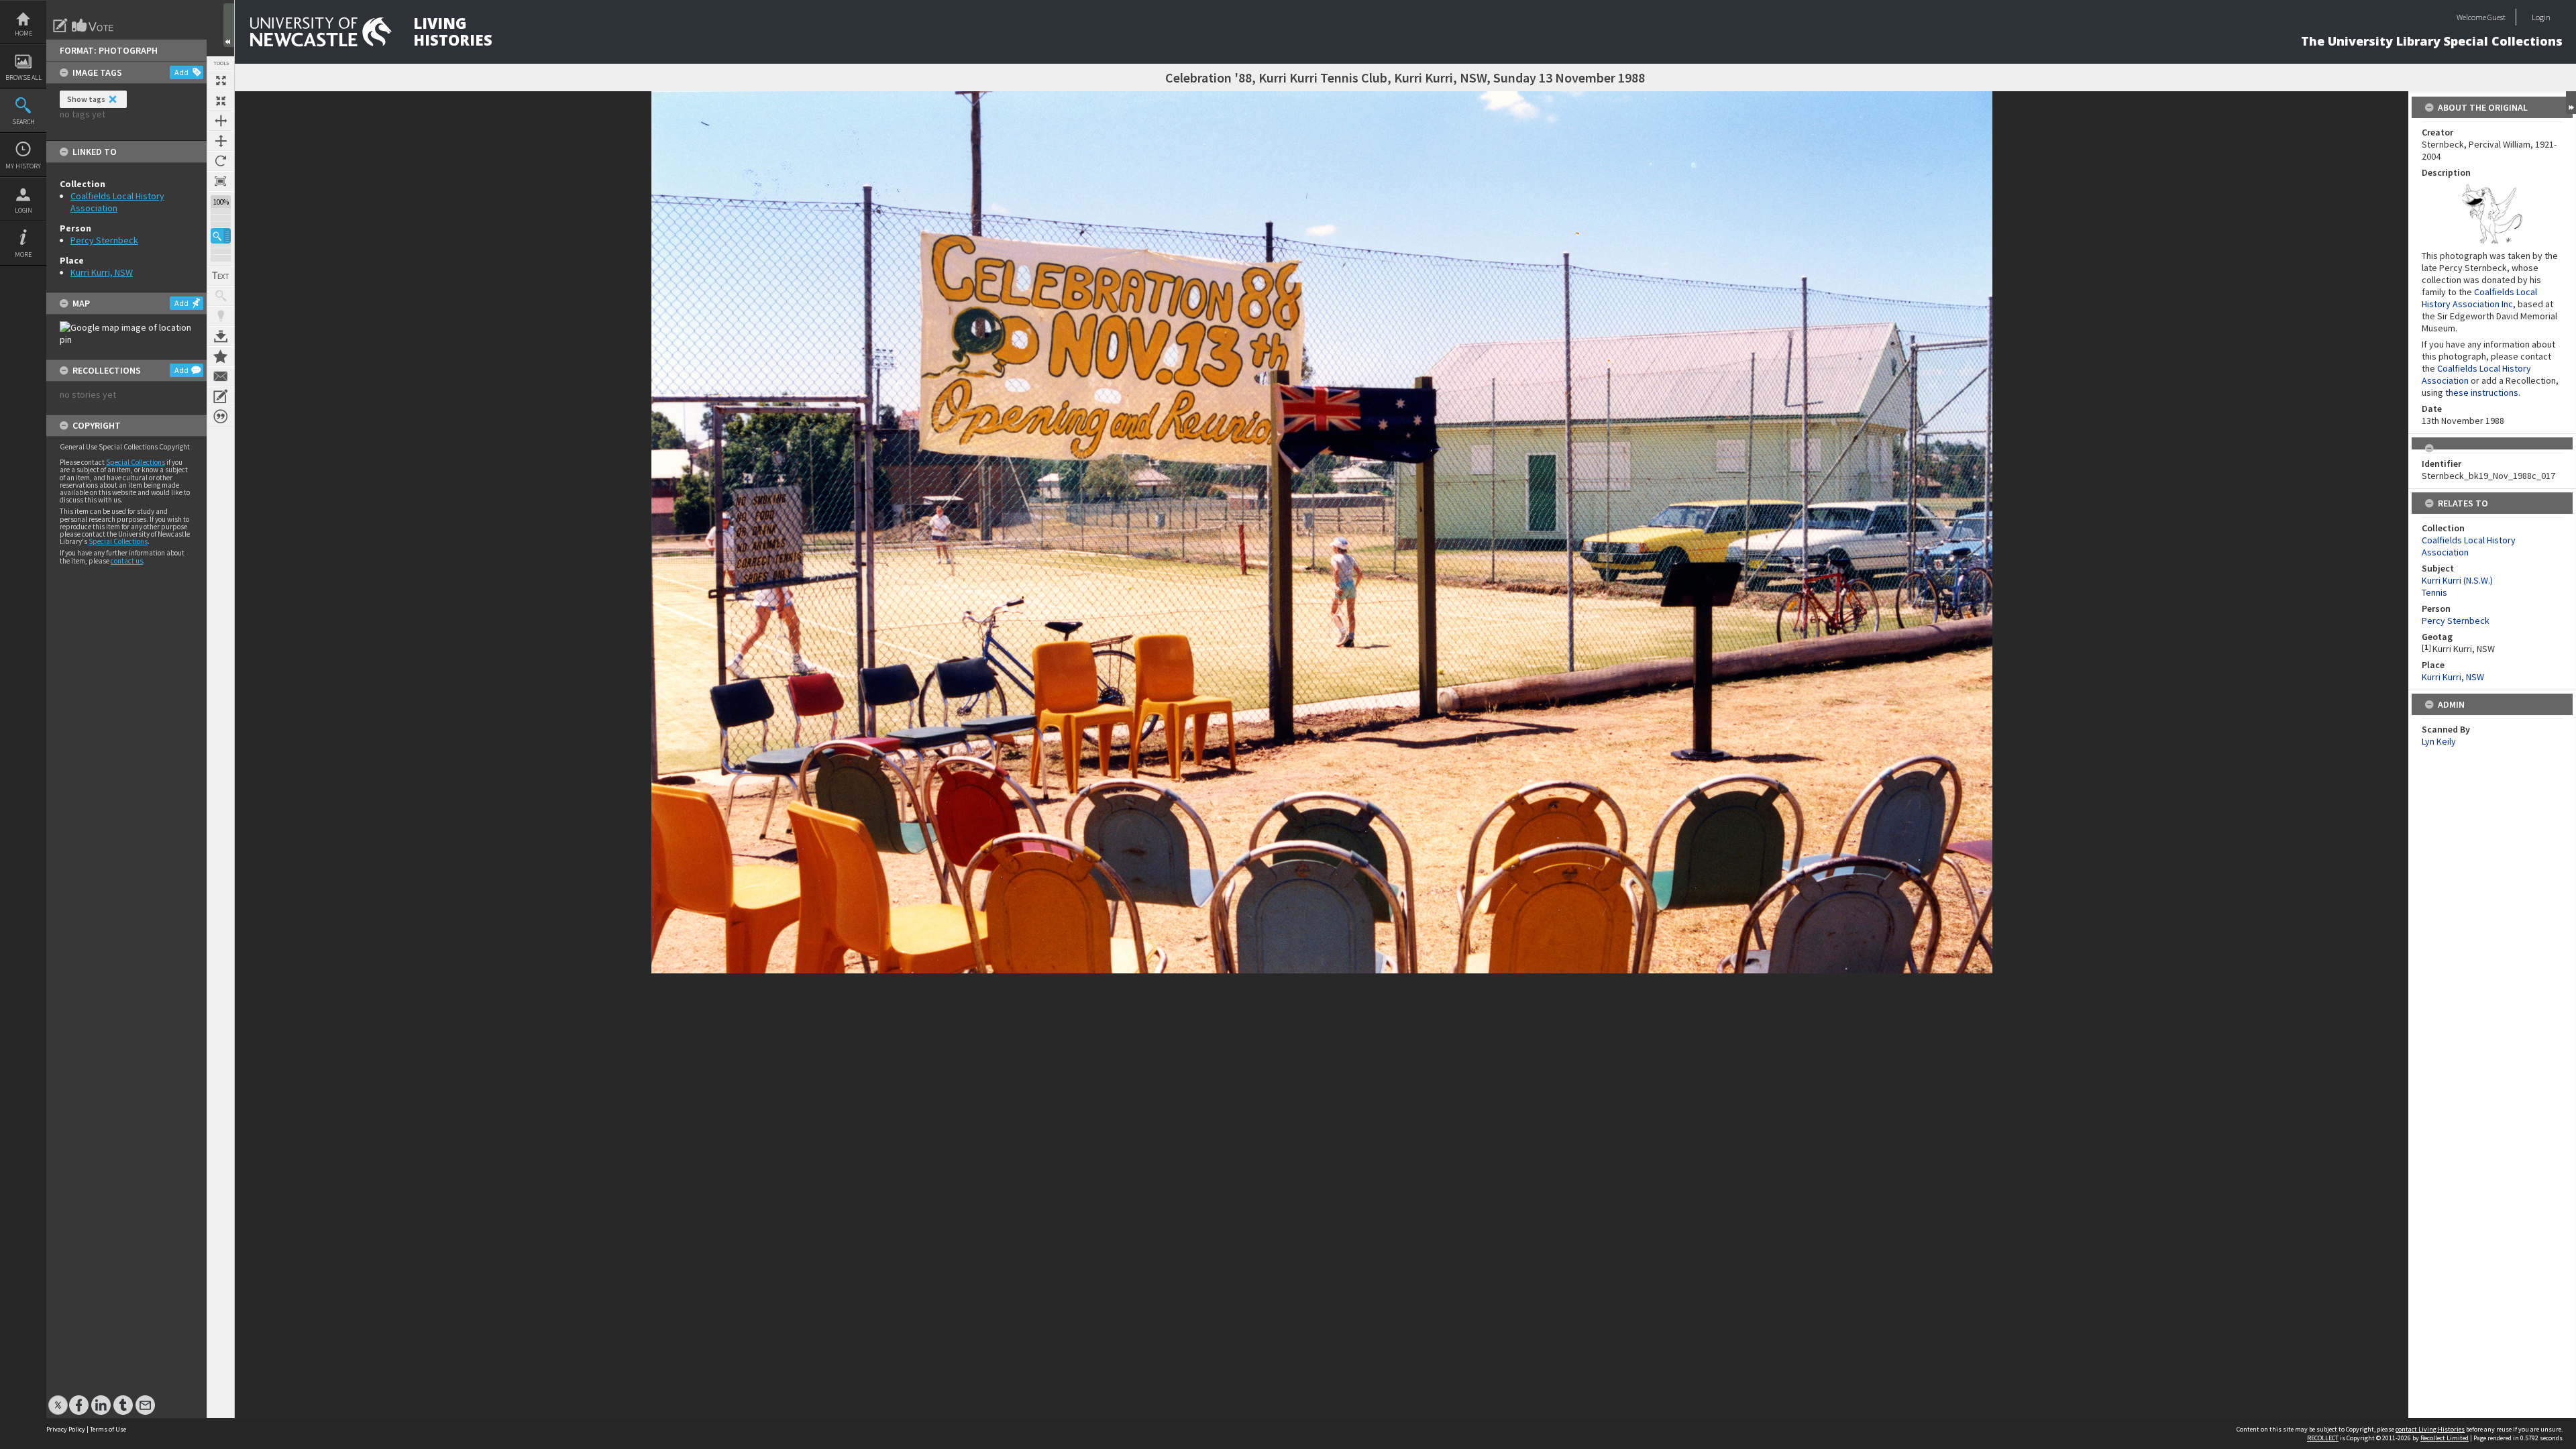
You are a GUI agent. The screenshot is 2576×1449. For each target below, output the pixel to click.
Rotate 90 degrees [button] (221, 161)
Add (181, 72)
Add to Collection (221, 356)
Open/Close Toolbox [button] (229, 25)
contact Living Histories (2430, 1429)
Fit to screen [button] (221, 101)
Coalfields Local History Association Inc (2479, 298)
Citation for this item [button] (221, 417)
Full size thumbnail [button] (221, 80)
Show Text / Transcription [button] (221, 276)
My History (23, 166)
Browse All (23, 77)
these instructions (2482, 392)
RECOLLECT (2323, 1438)
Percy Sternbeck (104, 240)
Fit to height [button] (221, 141)
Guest (2497, 17)
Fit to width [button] (221, 121)
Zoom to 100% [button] (221, 181)
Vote (93, 25)
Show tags (86, 99)
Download (221, 336)
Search (23, 122)
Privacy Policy (66, 1429)
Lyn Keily (2439, 741)
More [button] (23, 255)
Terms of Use (108, 1429)
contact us (127, 561)
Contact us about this (221, 376)
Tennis (2434, 592)
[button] (221, 236)
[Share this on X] (58, 1398)
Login (23, 210)
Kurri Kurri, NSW (102, 272)
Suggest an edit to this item (60, 25)
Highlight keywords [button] (221, 316)
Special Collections (136, 462)
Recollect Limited (2445, 1438)
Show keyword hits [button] (221, 296)
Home (23, 33)
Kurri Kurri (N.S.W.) (2457, 580)
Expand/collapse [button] (2571, 103)
